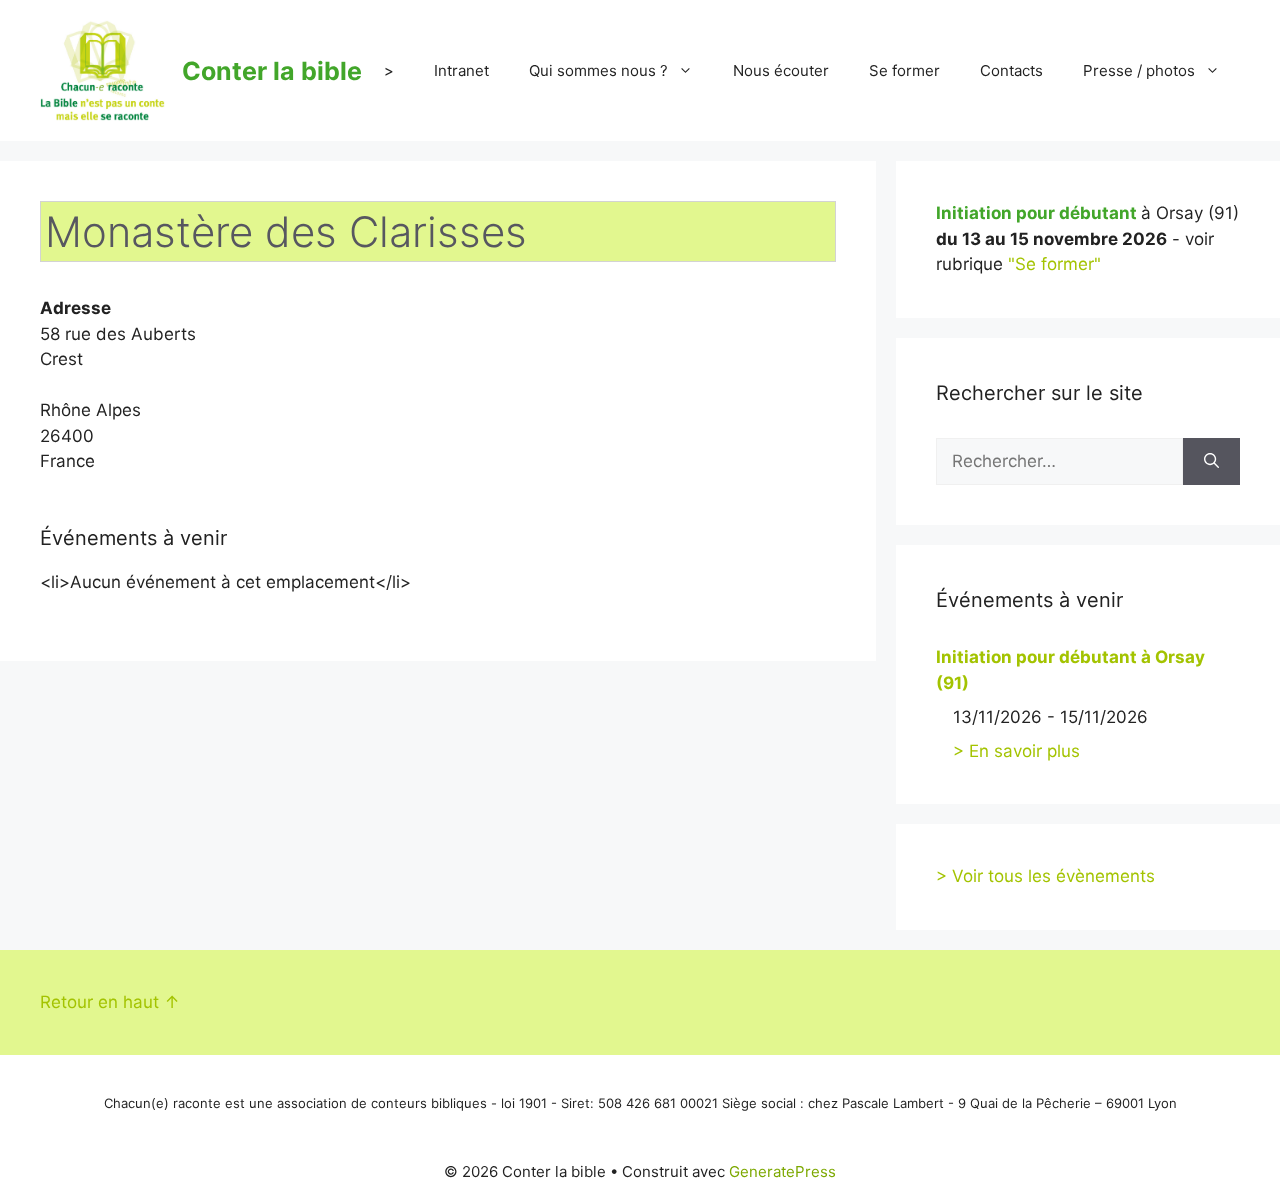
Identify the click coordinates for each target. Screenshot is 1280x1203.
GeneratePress (782, 1171)
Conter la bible (272, 71)
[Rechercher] (1211, 462)
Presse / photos (1139, 70)
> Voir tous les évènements (1045, 876)
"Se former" (1054, 264)
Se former (904, 70)
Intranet (461, 70)
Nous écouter (781, 70)
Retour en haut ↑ (110, 1002)
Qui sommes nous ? (598, 70)
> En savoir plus (1016, 751)
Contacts (1011, 70)
